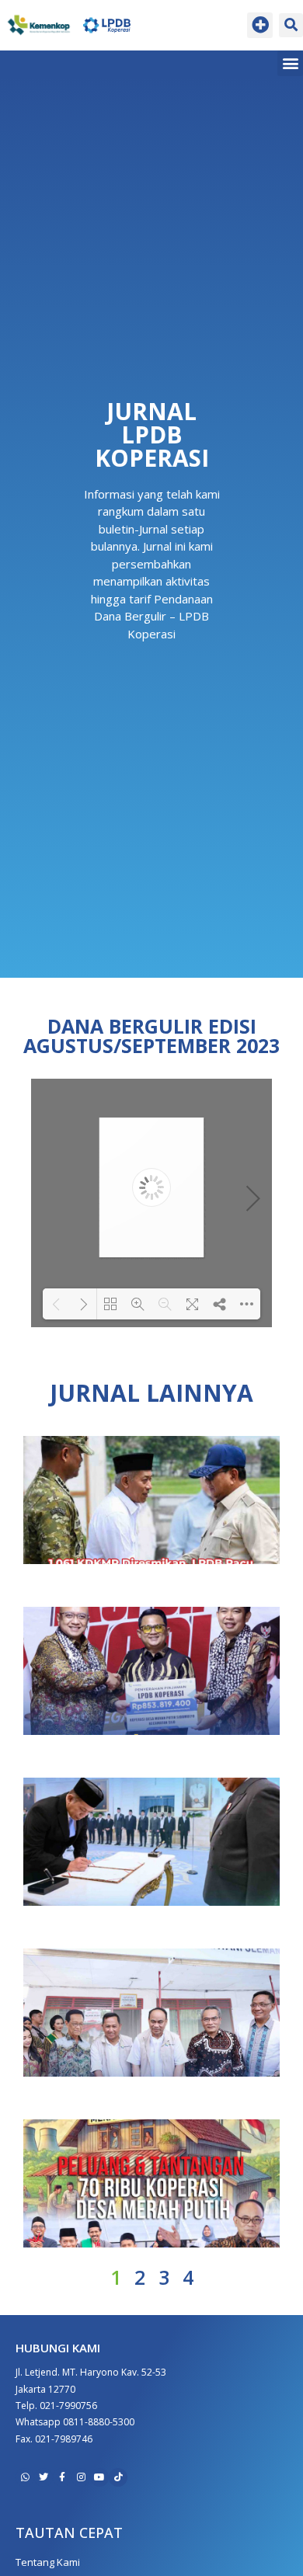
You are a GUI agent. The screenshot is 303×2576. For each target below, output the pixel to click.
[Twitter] (44, 2477)
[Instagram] (81, 2477)
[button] (260, 25)
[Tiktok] (118, 2477)
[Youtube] (99, 2477)
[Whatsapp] (25, 2477)
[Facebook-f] (62, 2477)
